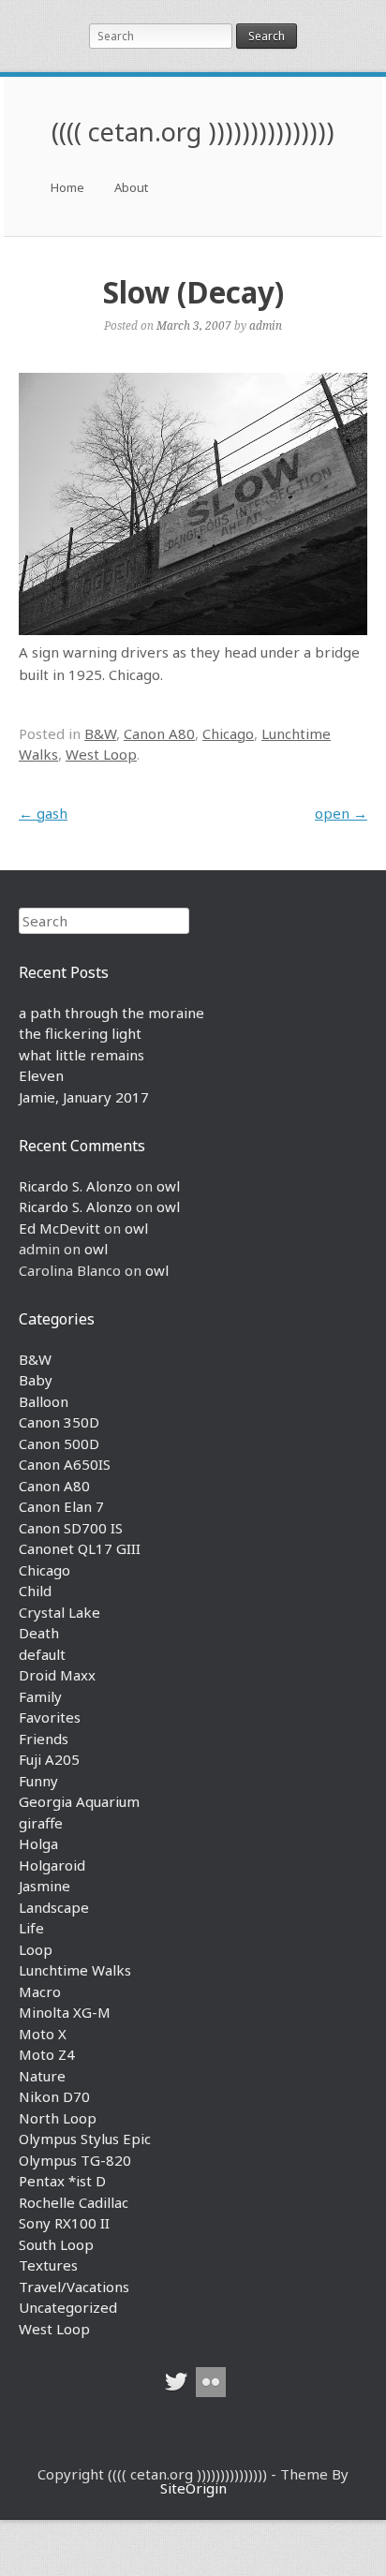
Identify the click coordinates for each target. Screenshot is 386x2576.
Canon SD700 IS (71, 1528)
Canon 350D (59, 1422)
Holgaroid (52, 1865)
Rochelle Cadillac (74, 2202)
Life (31, 1928)
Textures (48, 2265)
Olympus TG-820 (75, 2160)
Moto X (43, 2034)
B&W (100, 733)
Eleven (41, 1075)
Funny (38, 1781)
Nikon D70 (54, 2096)
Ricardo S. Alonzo (75, 1186)
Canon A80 (159, 733)
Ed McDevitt (59, 1228)
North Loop (58, 2118)
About (131, 187)
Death (39, 1633)
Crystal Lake (59, 1612)
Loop (36, 1949)
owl (168, 1186)
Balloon (44, 1401)
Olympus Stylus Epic (85, 2139)
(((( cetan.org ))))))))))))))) (193, 132)
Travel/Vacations (74, 2287)
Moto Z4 (47, 2054)
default (42, 1654)
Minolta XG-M (65, 2012)
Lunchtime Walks (75, 1970)
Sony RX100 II (64, 2223)
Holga (38, 1843)
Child (35, 1591)
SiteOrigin (193, 2488)
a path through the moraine (111, 1013)
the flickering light (80, 1033)
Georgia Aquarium (79, 1801)
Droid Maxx (57, 1675)
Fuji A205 (49, 1759)
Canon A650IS (65, 1464)
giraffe (41, 1823)
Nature (42, 2076)
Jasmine (45, 1886)
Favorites (50, 1717)
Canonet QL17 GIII (80, 1548)
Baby (36, 1380)
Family (40, 1696)
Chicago (228, 733)
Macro (40, 1991)
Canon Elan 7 (61, 1506)
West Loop (101, 754)
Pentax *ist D (62, 2181)
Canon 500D (59, 1443)
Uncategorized (68, 2307)
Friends (44, 1739)
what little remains (82, 1055)
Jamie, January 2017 (84, 1097)
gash (43, 813)
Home (67, 187)
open (341, 813)
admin (266, 325)
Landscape (54, 1907)
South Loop (56, 2244)
